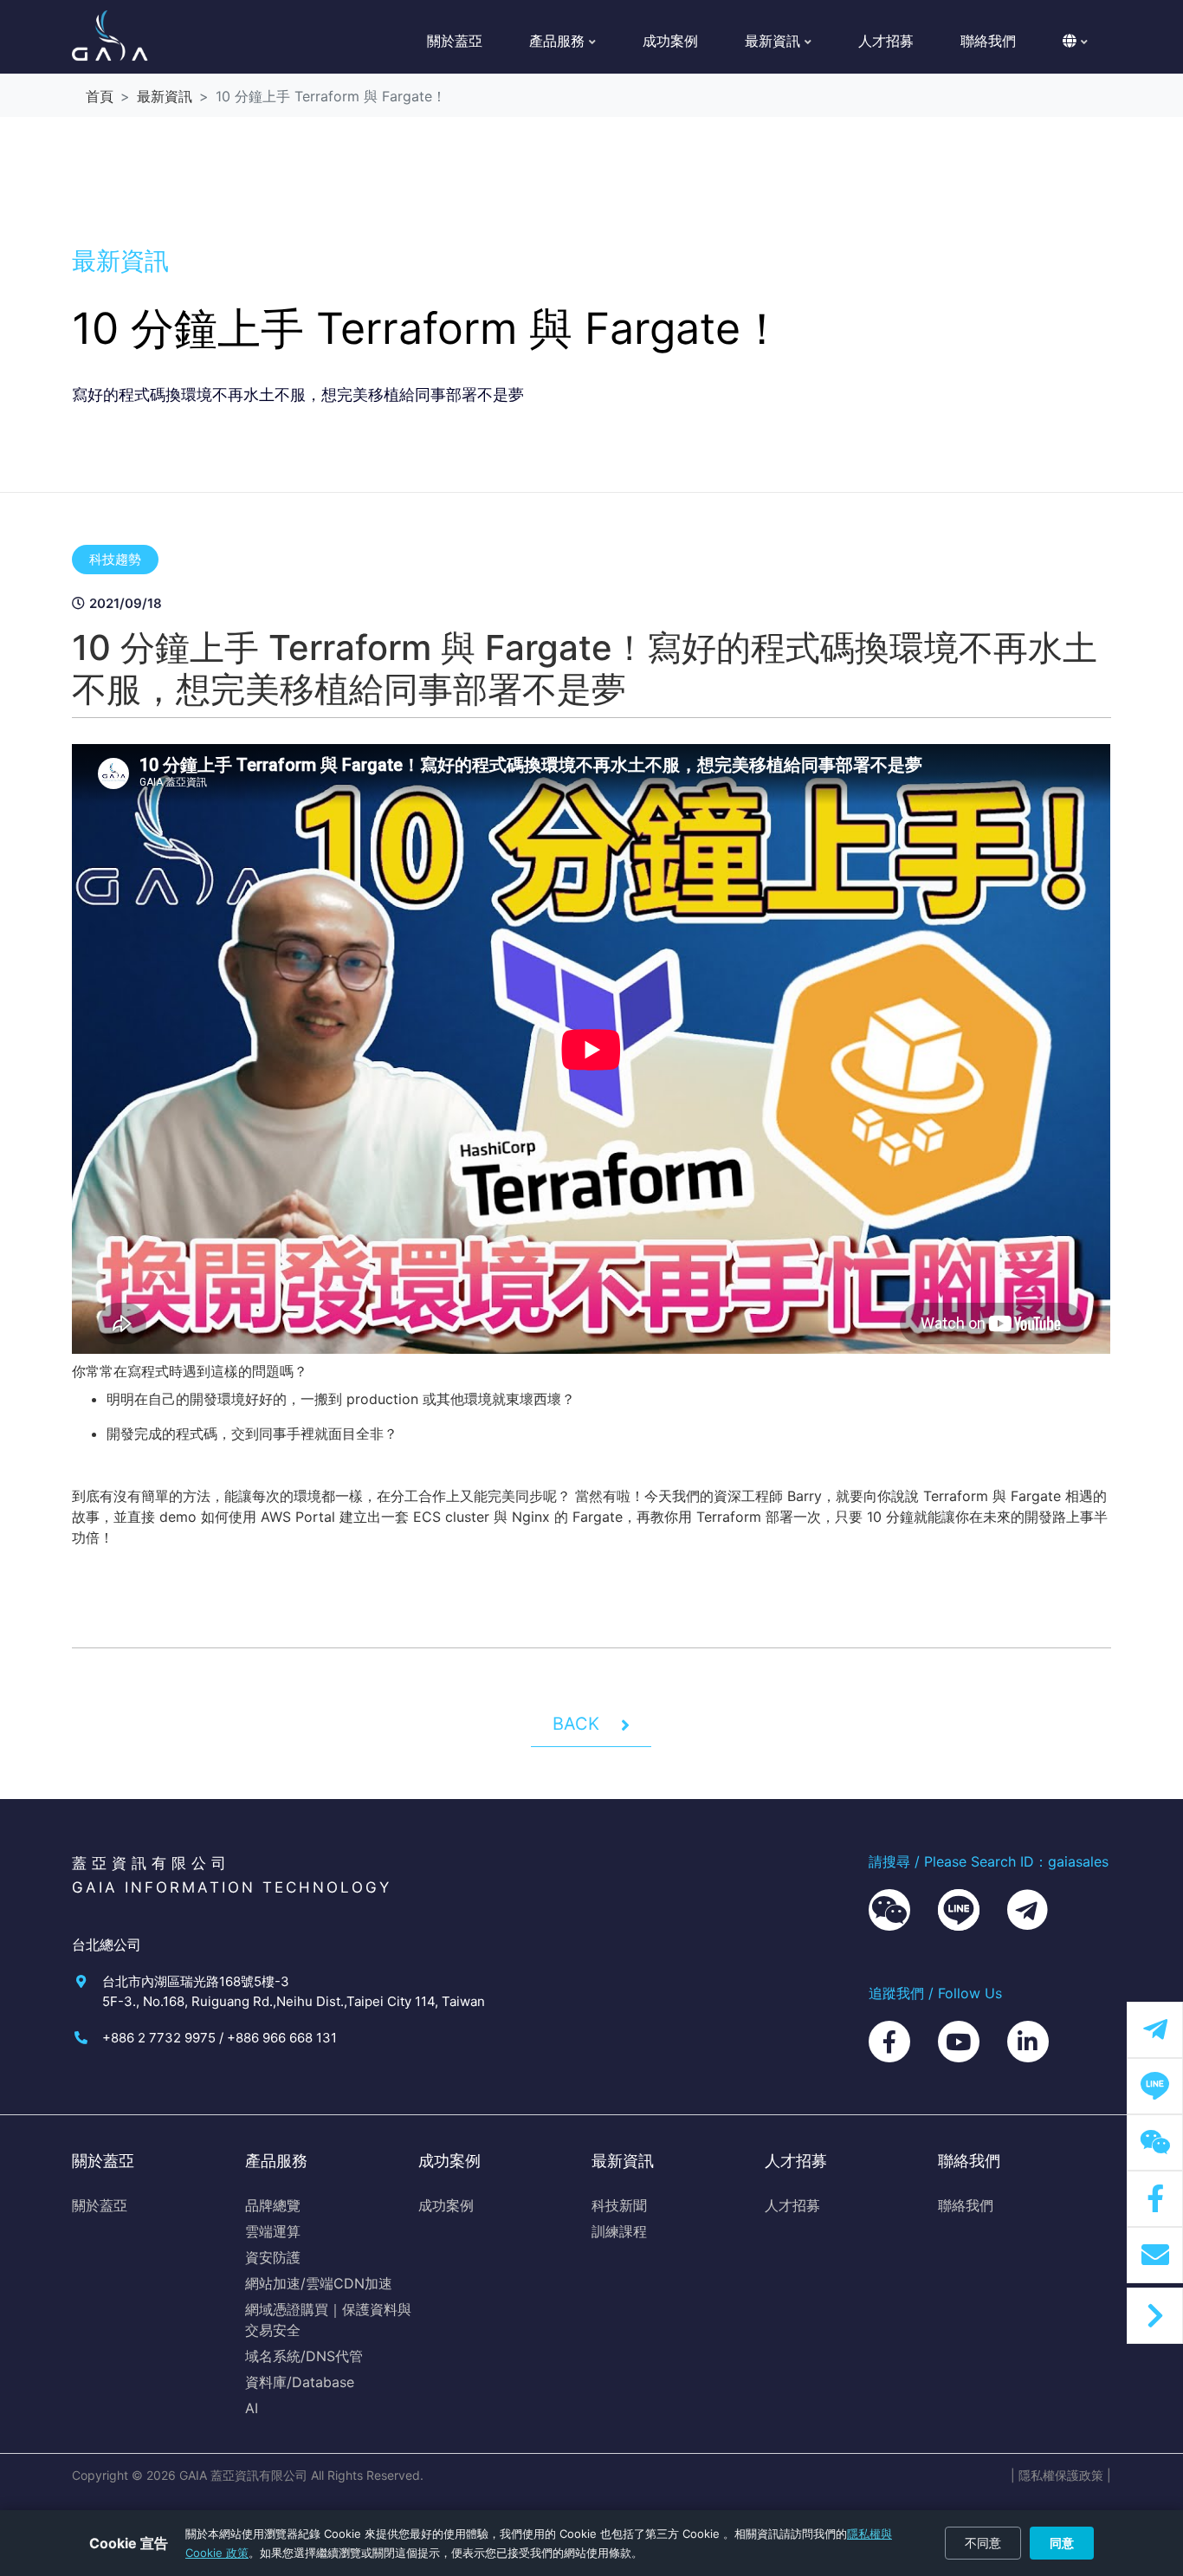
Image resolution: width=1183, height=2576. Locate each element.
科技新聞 (619, 2205)
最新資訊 (165, 96)
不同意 (983, 2543)
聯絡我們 (988, 41)
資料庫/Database (300, 2382)
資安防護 (273, 2257)
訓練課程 (619, 2231)
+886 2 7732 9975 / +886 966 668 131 (220, 2038)
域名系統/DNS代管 (304, 2356)
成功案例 (670, 41)
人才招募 (886, 41)
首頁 (100, 96)
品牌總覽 (273, 2205)
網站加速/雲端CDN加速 (319, 2283)
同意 (1062, 2543)
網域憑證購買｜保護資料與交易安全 (328, 2320)
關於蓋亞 (455, 41)
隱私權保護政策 (1061, 2475)
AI (252, 2408)
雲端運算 (273, 2231)
